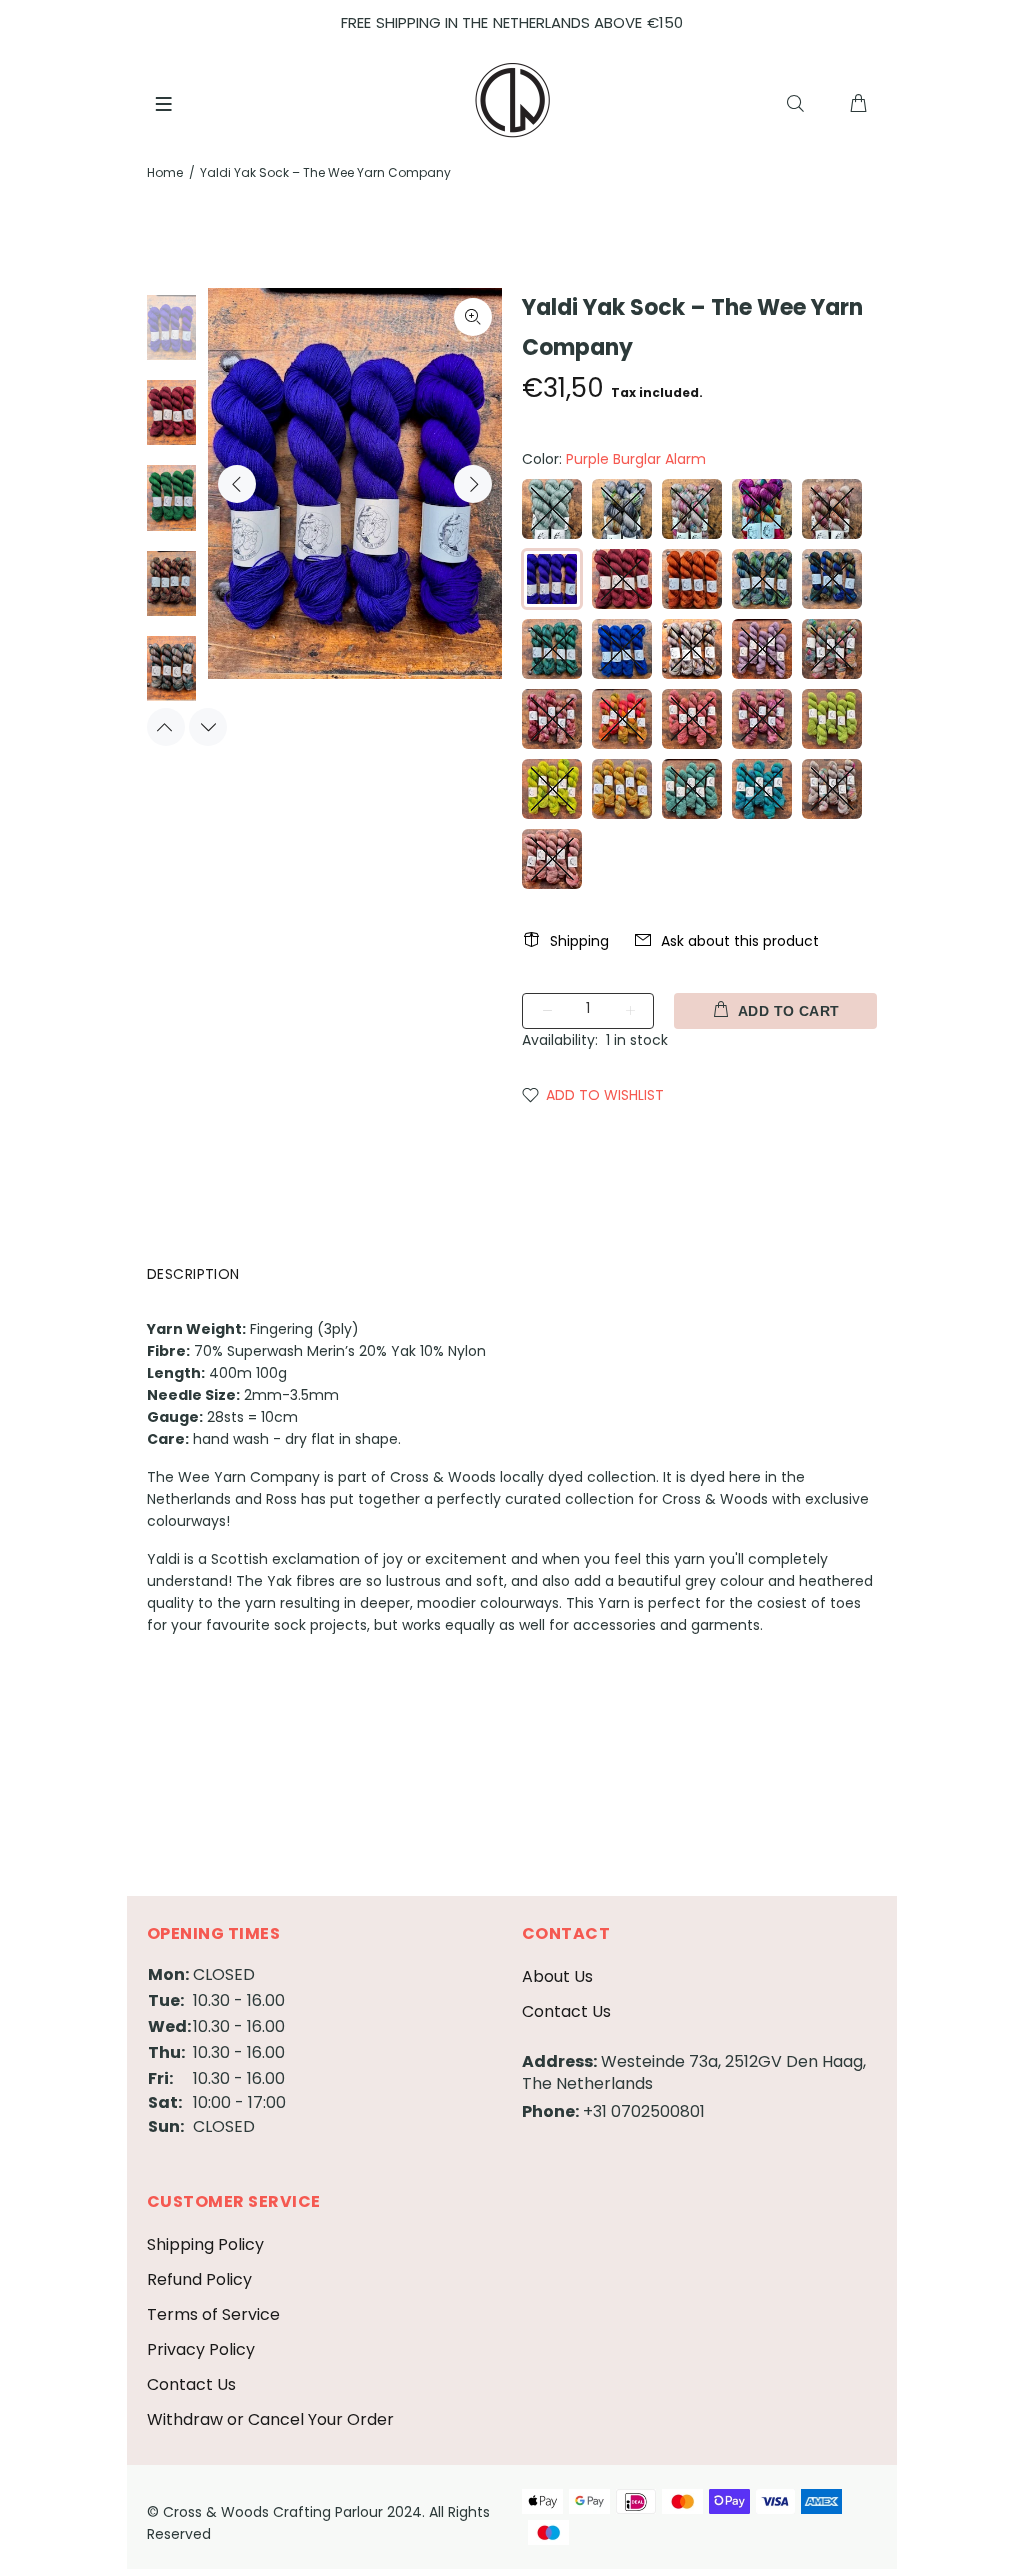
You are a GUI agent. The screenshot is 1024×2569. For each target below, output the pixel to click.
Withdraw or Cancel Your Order (270, 2419)
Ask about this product (740, 941)
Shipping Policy (205, 2244)
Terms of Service (213, 2314)
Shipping (579, 941)
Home (165, 172)
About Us (557, 1976)
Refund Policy (199, 2279)
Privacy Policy (201, 2349)
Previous (237, 484)
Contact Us (566, 2011)
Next (473, 484)
